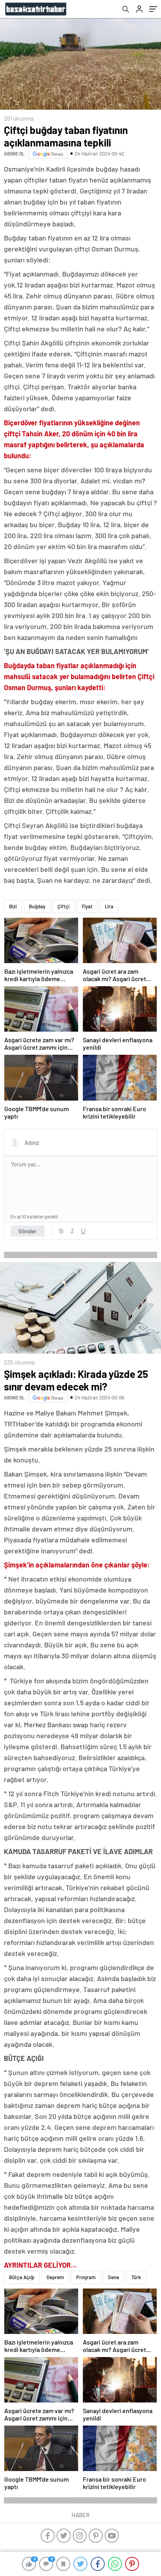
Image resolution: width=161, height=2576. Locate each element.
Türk (136, 2277)
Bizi (13, 906)
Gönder (28, 1231)
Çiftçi (64, 906)
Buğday (37, 906)
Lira (109, 906)
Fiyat (87, 906)
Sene (114, 2277)
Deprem (55, 2277)
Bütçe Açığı (22, 2277)
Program (86, 2277)
